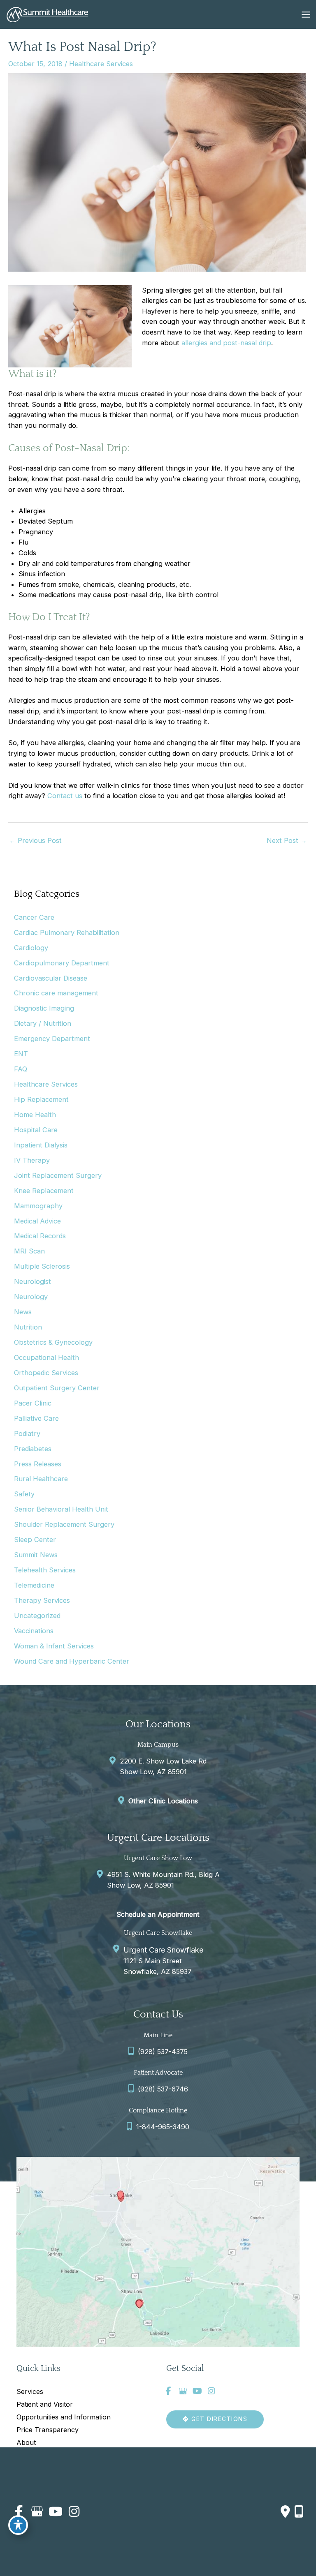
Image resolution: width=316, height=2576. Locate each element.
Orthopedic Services (46, 1373)
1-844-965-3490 (163, 2127)
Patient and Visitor (45, 2404)
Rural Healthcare (41, 1479)
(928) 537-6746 (163, 2089)
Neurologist (33, 1281)
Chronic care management (56, 993)
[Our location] (299, 2511)
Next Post (287, 840)
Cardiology (31, 948)
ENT (21, 1054)
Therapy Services (42, 1600)
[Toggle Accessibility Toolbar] (18, 2525)
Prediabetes (33, 1449)
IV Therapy (32, 1160)
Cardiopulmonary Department (62, 963)
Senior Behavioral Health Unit (61, 1509)
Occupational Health (46, 1357)
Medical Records (40, 1236)
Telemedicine (34, 1585)
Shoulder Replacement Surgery (64, 1524)
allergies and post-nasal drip (226, 343)
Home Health (35, 1115)
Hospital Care (36, 1130)
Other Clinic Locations (163, 1801)
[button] (215, 2419)
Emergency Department (52, 1039)
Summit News (36, 1555)
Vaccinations (34, 1631)
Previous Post (35, 840)
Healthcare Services (101, 64)
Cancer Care (34, 917)
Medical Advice (37, 1221)
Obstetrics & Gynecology (53, 1342)
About (26, 2442)
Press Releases (38, 1464)
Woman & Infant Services (54, 1646)
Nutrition (28, 1327)
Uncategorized (37, 1616)
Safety (24, 1494)
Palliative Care (36, 1418)
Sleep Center (35, 1540)
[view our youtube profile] (197, 2391)
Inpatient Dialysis (41, 1145)
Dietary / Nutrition (43, 1023)
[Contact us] (285, 2511)
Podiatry (27, 1433)
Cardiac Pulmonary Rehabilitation (67, 933)
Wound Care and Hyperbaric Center (72, 1661)
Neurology (31, 1297)
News (23, 1312)
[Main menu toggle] (306, 14)
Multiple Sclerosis (42, 1266)
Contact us (65, 796)
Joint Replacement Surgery (58, 1175)
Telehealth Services (45, 1570)
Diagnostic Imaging (44, 1008)
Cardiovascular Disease (51, 978)
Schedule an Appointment (158, 1914)
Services (30, 2391)
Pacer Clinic (33, 1403)
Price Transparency (48, 2430)
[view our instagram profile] (211, 2391)
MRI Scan (29, 1251)
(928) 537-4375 (163, 2052)
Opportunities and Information (64, 2417)
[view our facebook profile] (168, 2391)
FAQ (21, 1069)
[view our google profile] (183, 2391)
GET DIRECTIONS (218, 2419)
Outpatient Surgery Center (57, 1388)
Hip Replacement (41, 1099)
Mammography (38, 1206)
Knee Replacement (44, 1191)
